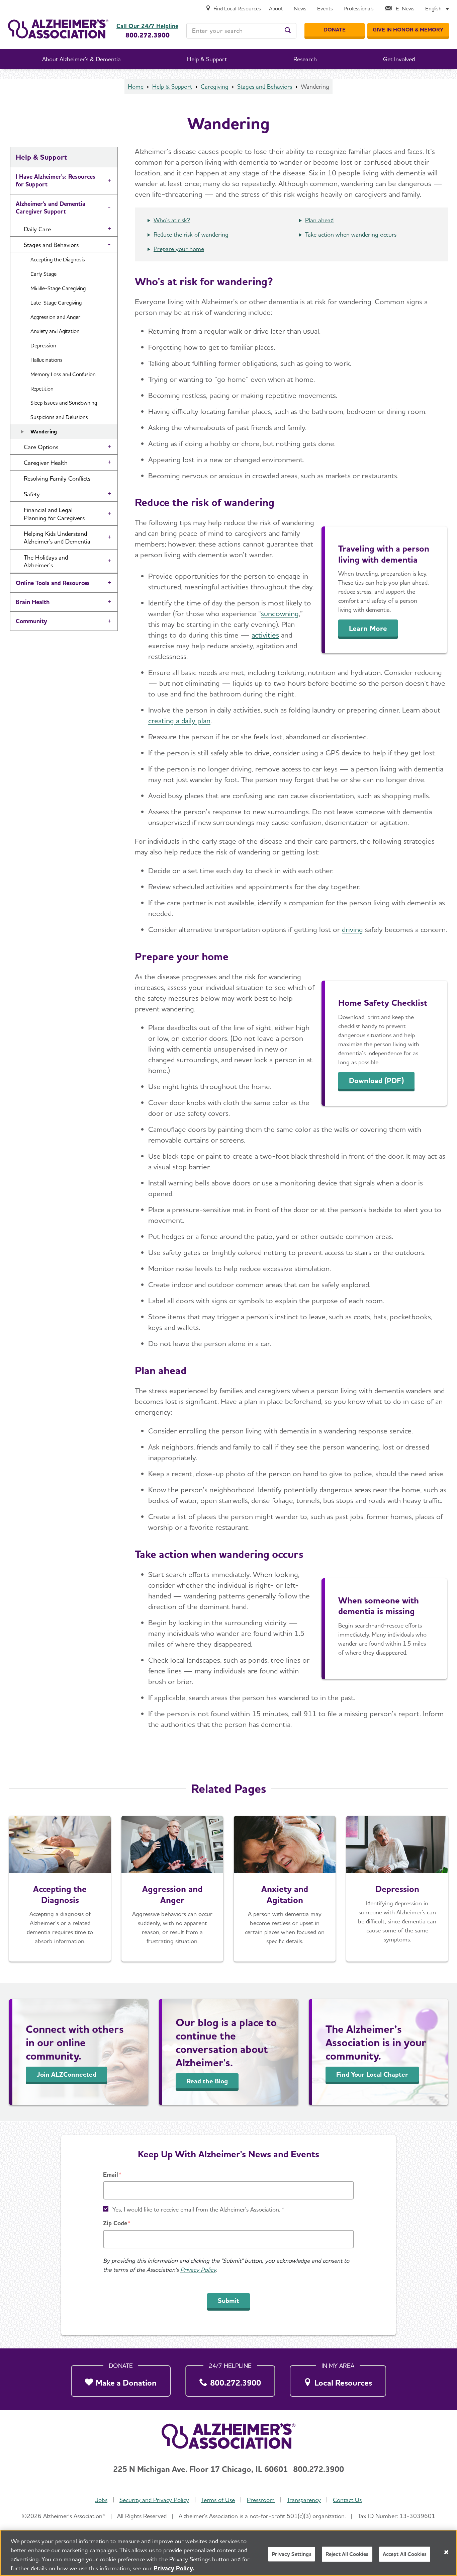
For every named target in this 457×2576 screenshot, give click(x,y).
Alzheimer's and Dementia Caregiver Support (51, 207)
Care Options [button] (41, 447)
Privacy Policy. (174, 2568)
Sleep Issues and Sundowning (64, 403)
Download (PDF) (376, 1080)
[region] (229, 2553)
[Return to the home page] (58, 29)
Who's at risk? (172, 220)
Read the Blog (207, 2081)
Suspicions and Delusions (59, 417)
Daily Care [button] (37, 229)
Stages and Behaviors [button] (51, 245)
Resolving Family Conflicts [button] (57, 478)
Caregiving (215, 87)
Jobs (101, 2500)
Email (111, 2175)
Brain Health (33, 602)
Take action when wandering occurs (351, 234)
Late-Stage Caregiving (56, 303)
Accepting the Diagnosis (58, 260)
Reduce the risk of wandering (191, 234)
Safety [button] (32, 494)
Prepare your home (179, 249)
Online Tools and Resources (53, 583)
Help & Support (172, 87)
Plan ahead (319, 220)
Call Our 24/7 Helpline (147, 26)
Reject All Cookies (347, 2554)
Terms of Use (218, 2500)
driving (352, 929)
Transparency (304, 2500)
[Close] (446, 2552)
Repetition (42, 389)
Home (136, 87)
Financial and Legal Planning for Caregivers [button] (54, 514)
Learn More (368, 628)
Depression (43, 346)
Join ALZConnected (66, 2074)
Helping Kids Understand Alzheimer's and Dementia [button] (57, 537)
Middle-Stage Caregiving (58, 288)
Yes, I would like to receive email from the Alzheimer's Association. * (198, 2209)
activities (265, 635)
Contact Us (347, 2500)
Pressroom (261, 2500)
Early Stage (43, 274)
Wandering (44, 432)
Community (31, 621)
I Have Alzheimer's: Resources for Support (56, 180)
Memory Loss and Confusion (63, 374)
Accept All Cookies (405, 2554)
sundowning (280, 613)
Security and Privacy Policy (154, 2500)
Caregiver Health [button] (46, 463)
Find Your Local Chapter (372, 2074)
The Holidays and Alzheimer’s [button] (46, 561)
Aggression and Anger (55, 317)
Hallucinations (47, 360)
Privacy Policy (198, 2270)
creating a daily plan (179, 721)
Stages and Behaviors (265, 87)
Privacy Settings (292, 2554)
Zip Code (115, 2223)
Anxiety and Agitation (55, 331)
